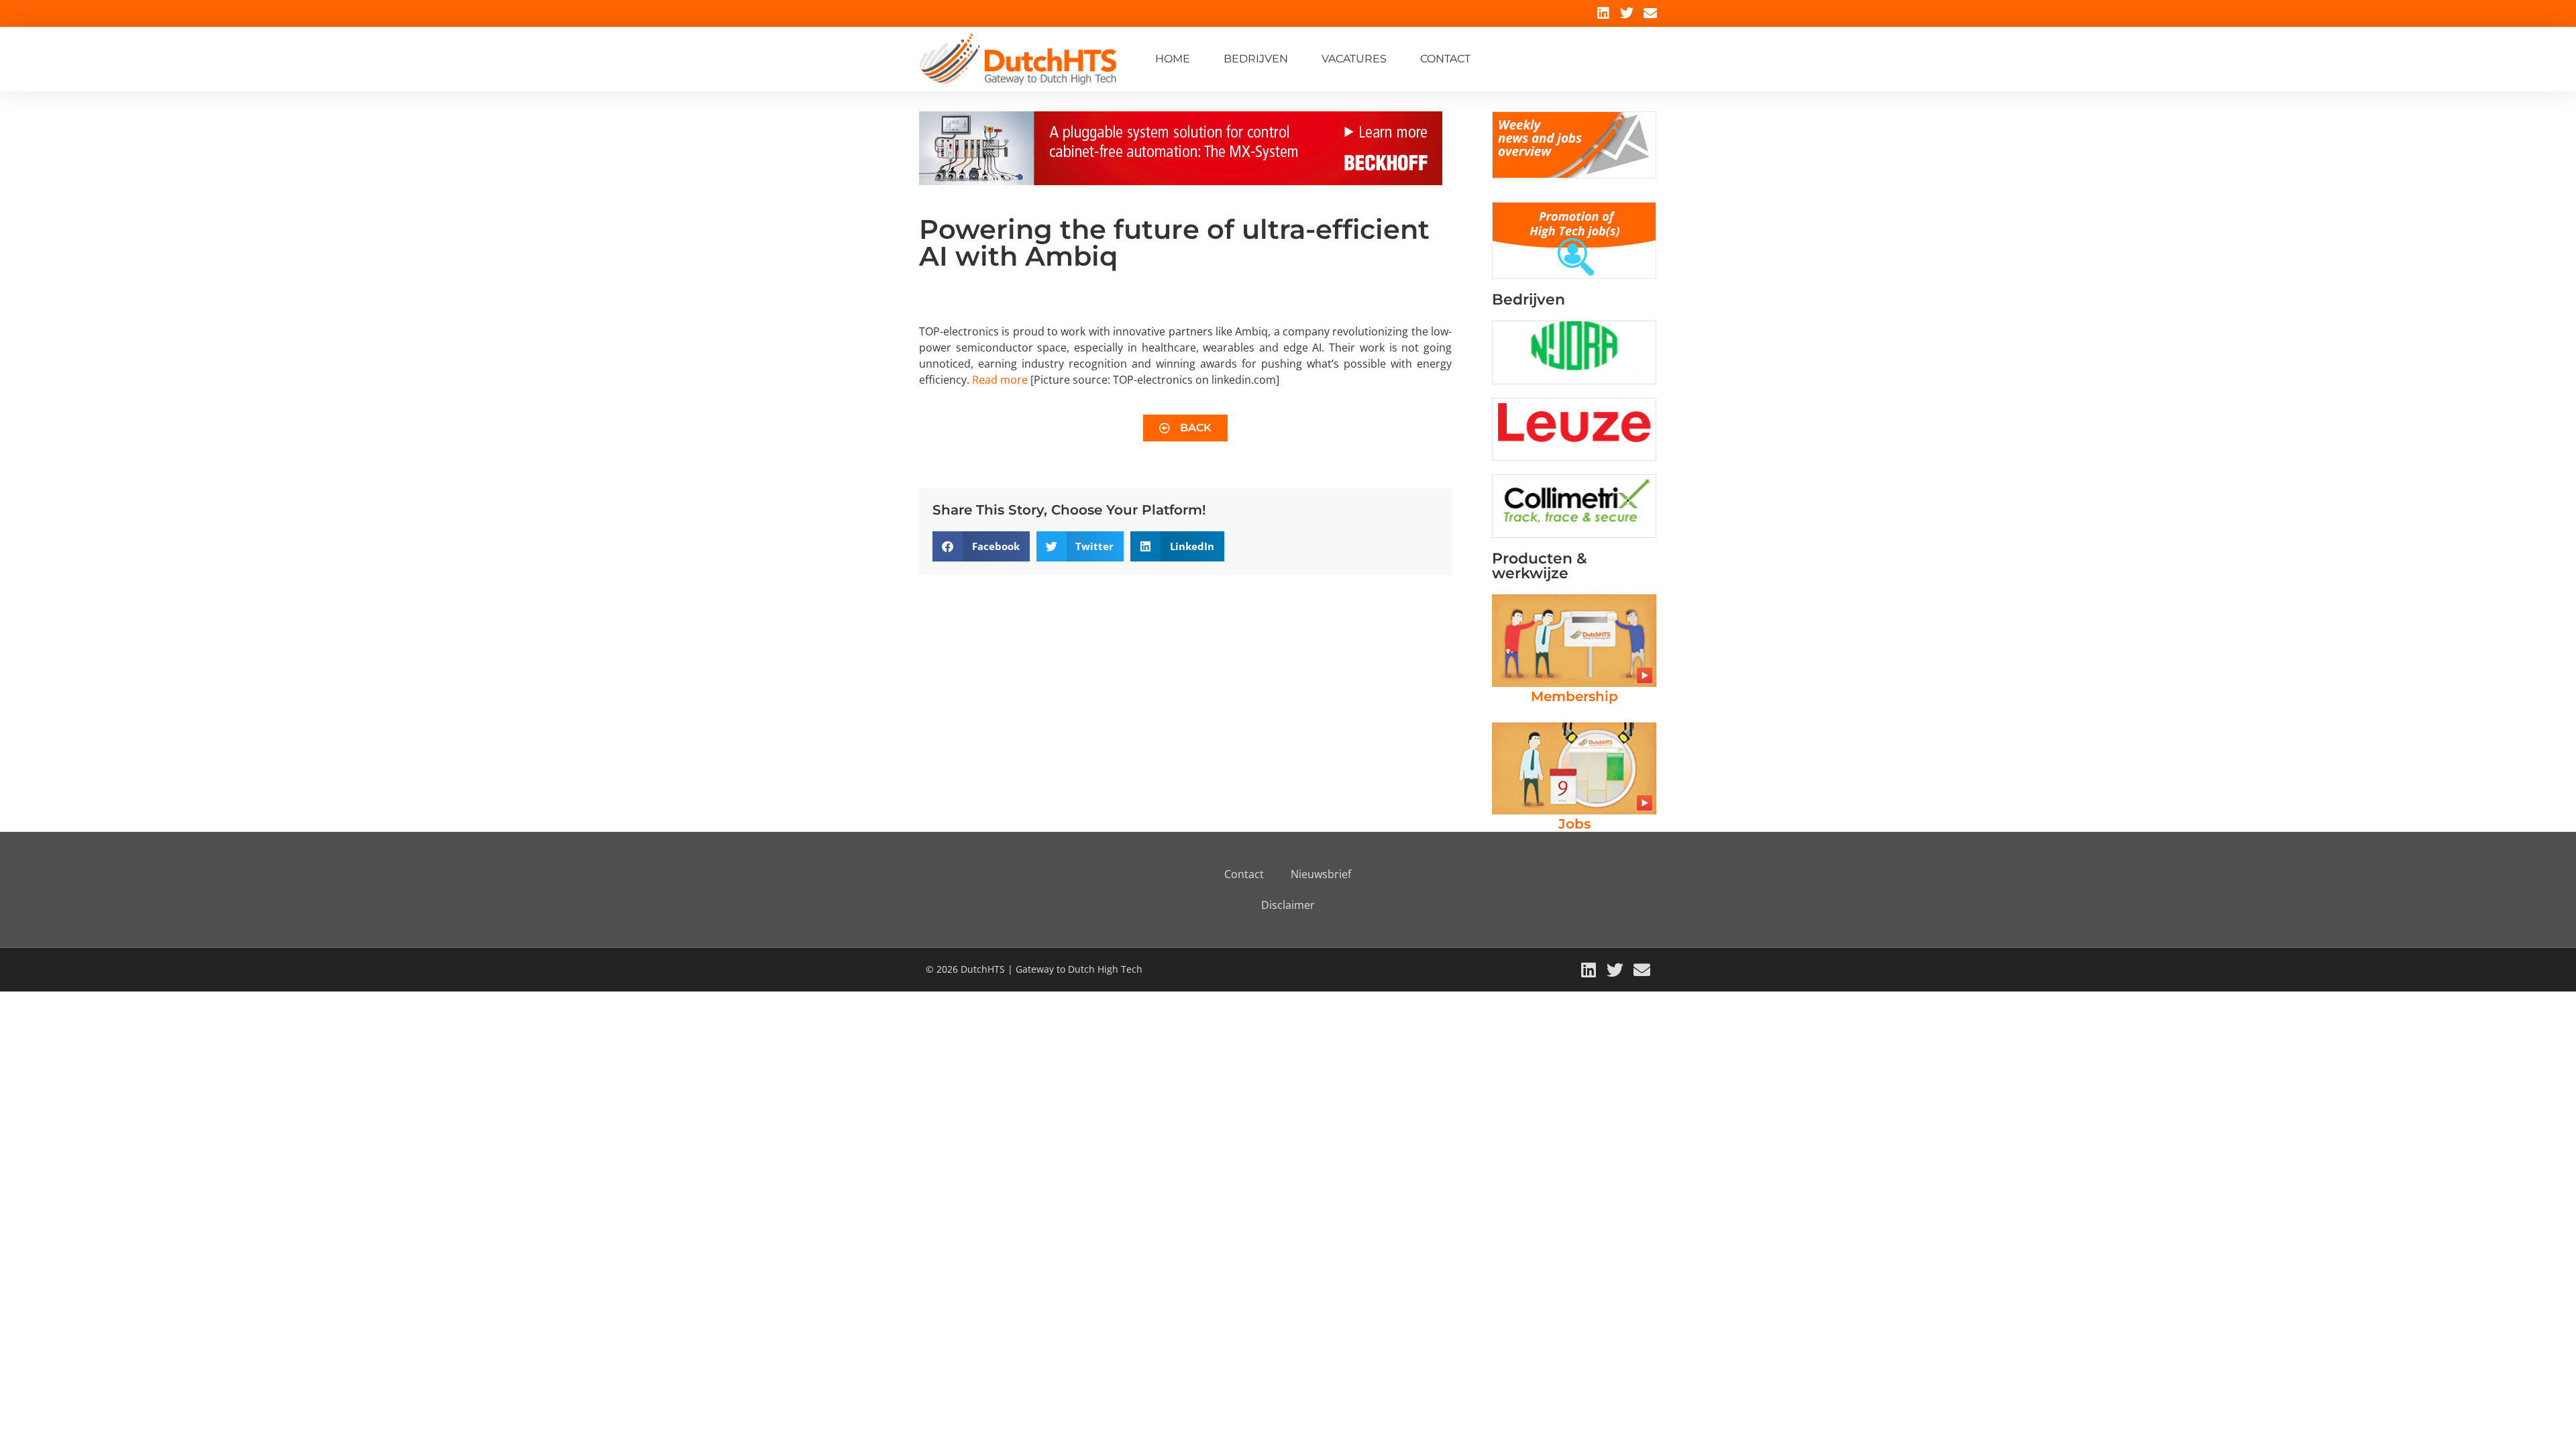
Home (1173, 59)
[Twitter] (1627, 13)
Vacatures (1354, 59)
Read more (1000, 380)
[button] (981, 546)
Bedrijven (1256, 59)
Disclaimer (1288, 905)
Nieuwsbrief (1321, 874)
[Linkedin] (1603, 13)
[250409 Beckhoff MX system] (1181, 181)
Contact (1445, 59)
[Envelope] (1650, 13)
